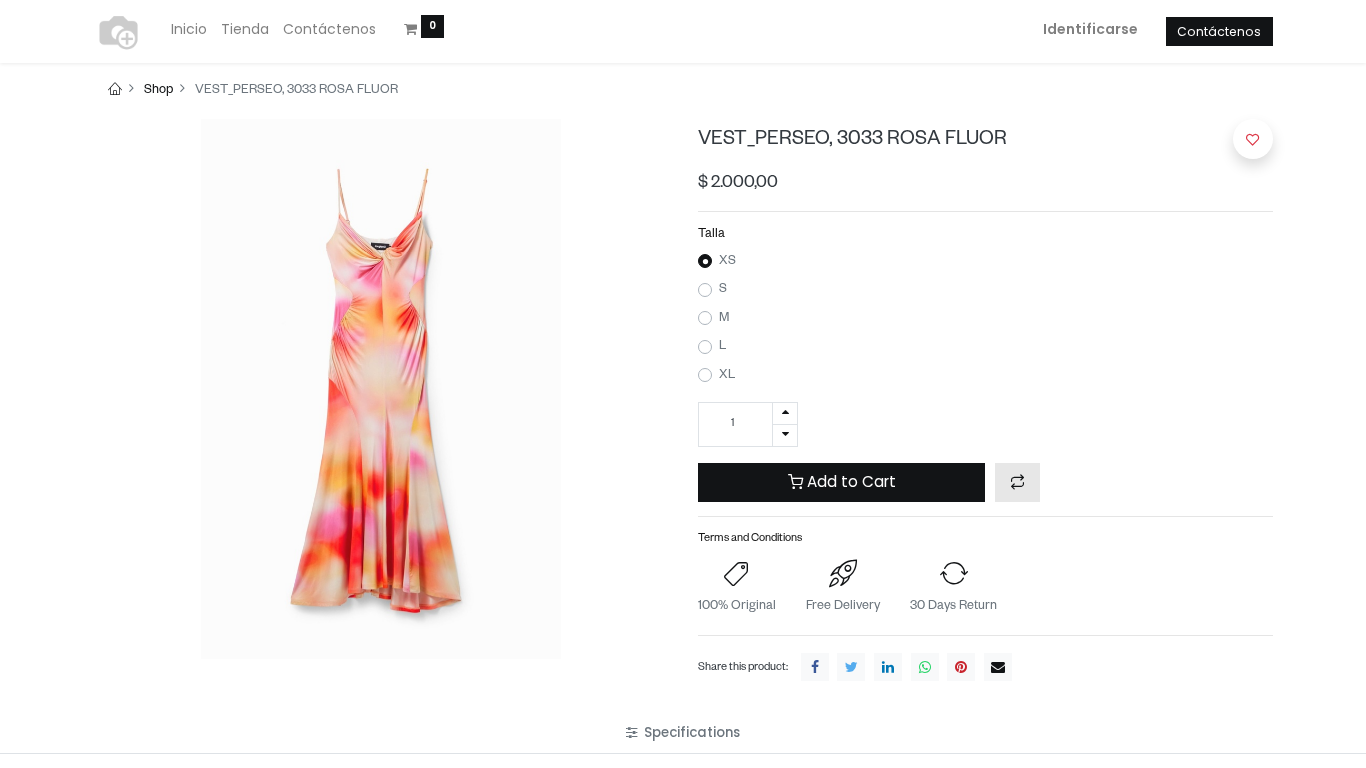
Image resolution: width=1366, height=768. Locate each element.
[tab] (683, 733)
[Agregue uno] (785, 413)
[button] (1017, 482)
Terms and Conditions (750, 539)
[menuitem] (189, 30)
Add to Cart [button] (849, 481)
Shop (158, 91)
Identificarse (1090, 29)
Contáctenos (1219, 31)
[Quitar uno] (785, 435)
